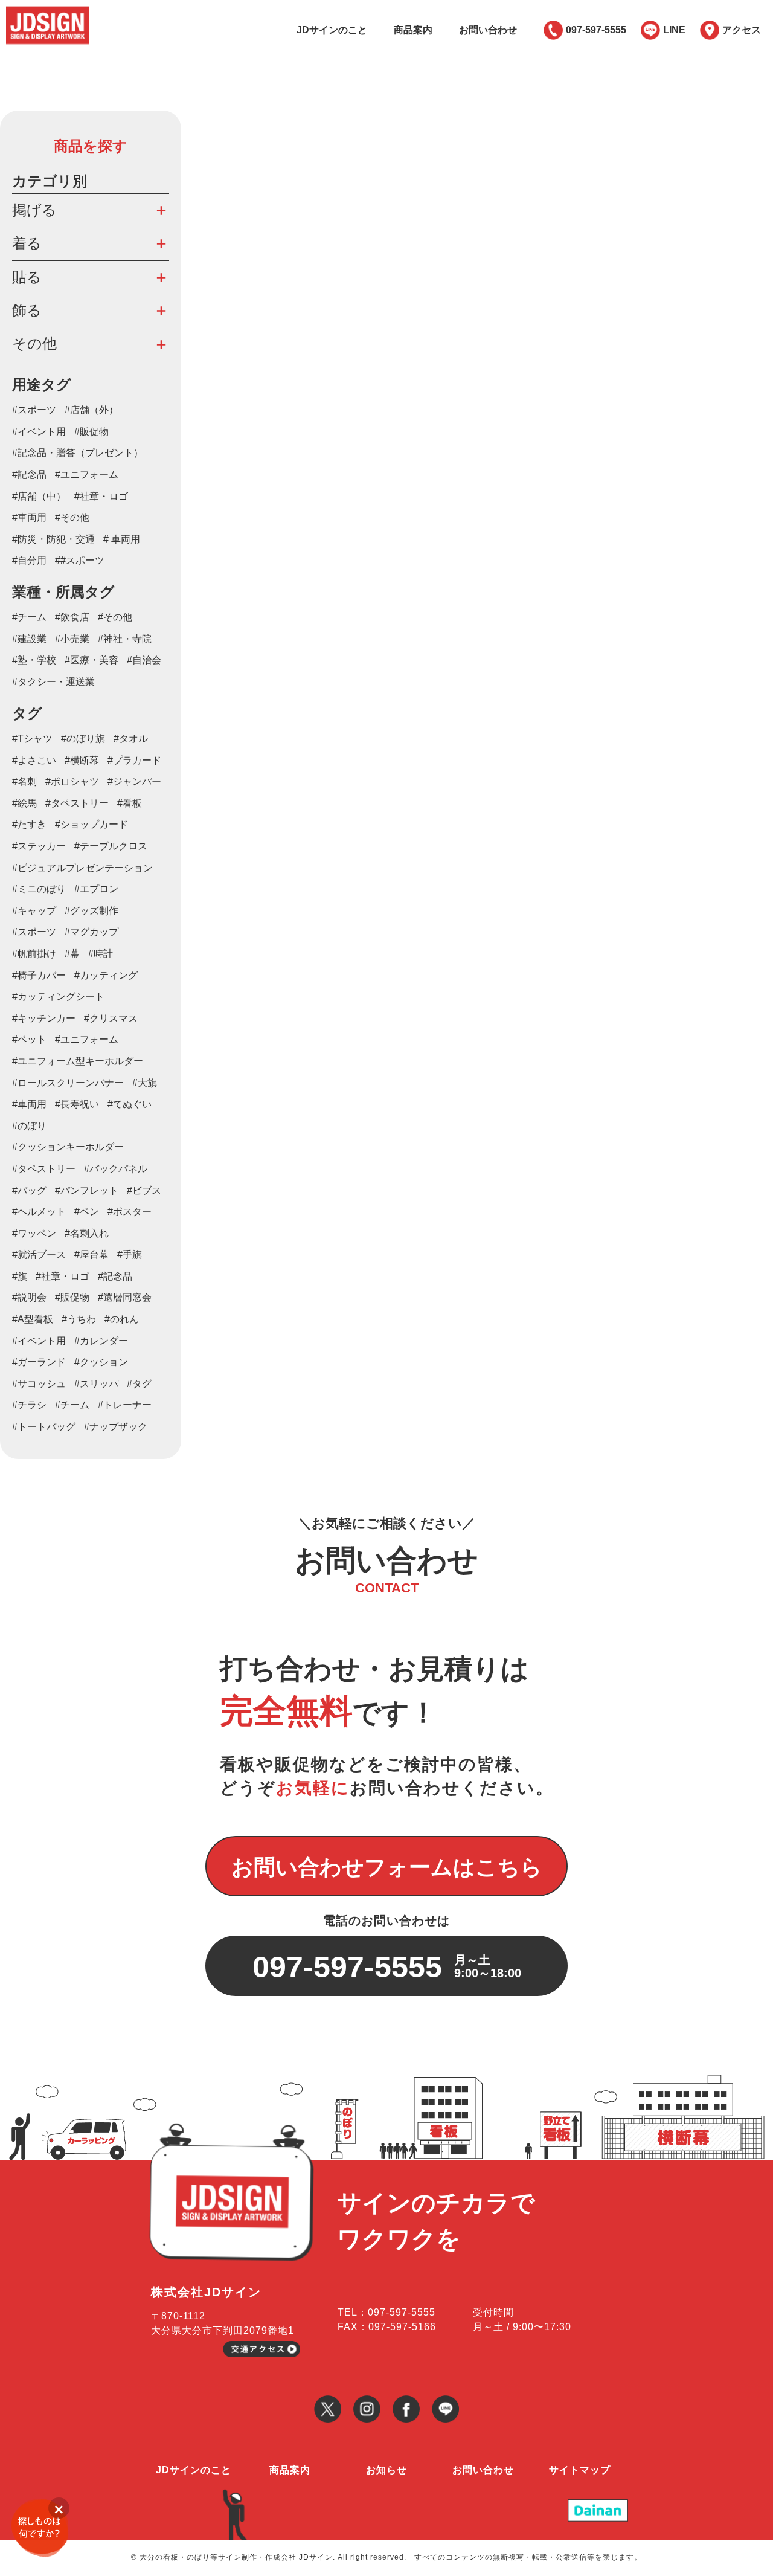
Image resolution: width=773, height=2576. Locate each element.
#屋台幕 (91, 1254)
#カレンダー (101, 1341)
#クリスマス (111, 1018)
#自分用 (29, 560)
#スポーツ (34, 410)
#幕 (72, 954)
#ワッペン (34, 1233)
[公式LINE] (445, 2400)
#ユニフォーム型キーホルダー (78, 1061)
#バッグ (29, 1190)
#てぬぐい (130, 1104)
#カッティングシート (58, 997)
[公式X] (328, 2400)
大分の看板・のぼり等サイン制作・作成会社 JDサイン (236, 2557)
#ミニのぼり (39, 889)
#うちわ (79, 1319)
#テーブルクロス (111, 846)
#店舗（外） (91, 410)
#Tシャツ (32, 739)
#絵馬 (24, 803)
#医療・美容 (91, 660)
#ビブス (144, 1190)
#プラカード (134, 760)
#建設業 (29, 639)
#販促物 (91, 432)
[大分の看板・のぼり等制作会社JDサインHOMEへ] (48, 11)
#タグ (139, 1384)
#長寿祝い (77, 1104)
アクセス (742, 30)
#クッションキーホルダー (68, 1147)
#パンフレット (87, 1190)
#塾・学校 (34, 660)
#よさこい (34, 760)
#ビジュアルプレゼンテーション (82, 868)
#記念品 (29, 475)
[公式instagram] (367, 2400)
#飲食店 (72, 617)
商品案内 (413, 30)
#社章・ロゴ (101, 496)
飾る (27, 310)
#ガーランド (39, 1362)
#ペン (87, 1212)
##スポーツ (80, 560)
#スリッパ (96, 1384)
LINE (674, 30)
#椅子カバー (39, 975)
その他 (34, 343)
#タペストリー (44, 1169)
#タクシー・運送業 (53, 682)
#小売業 (72, 639)
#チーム (29, 617)
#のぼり (29, 1126)
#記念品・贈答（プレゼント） (78, 453)
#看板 (130, 803)
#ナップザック (116, 1427)
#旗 (20, 1276)
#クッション (101, 1362)
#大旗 (145, 1083)
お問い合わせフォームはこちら (387, 1867)
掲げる (34, 210)
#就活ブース (39, 1254)
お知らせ (386, 2470)
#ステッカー (39, 846)
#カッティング (106, 975)
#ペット (29, 1039)
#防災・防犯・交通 (53, 539)
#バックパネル (116, 1169)
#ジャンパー (134, 781)
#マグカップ (91, 932)
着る (27, 243)
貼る (27, 277)
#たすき (29, 824)
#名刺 (24, 781)
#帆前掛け (34, 954)
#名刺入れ (87, 1233)
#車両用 (29, 517)
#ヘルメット (39, 1212)
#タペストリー (77, 803)
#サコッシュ (39, 1384)
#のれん (122, 1319)
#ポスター (130, 1212)
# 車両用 (122, 539)
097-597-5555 (596, 30)
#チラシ (29, 1405)
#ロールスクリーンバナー (68, 1083)
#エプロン (96, 889)
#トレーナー (125, 1405)
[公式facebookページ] (406, 2400)
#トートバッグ (44, 1427)
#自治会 (144, 660)
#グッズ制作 (91, 911)
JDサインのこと (332, 30)
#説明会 (29, 1297)
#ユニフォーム (87, 475)
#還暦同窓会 (125, 1297)
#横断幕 (82, 760)
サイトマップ (580, 2470)
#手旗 (130, 1254)
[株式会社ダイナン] (598, 2504)
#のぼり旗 (83, 739)
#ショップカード (91, 824)
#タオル (131, 739)
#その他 (72, 517)
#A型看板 (33, 1319)
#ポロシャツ (72, 781)
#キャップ (34, 911)
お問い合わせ (488, 30)
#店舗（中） (39, 496)
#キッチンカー (44, 1018)
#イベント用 (39, 432)
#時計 (101, 954)
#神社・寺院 (125, 639)
